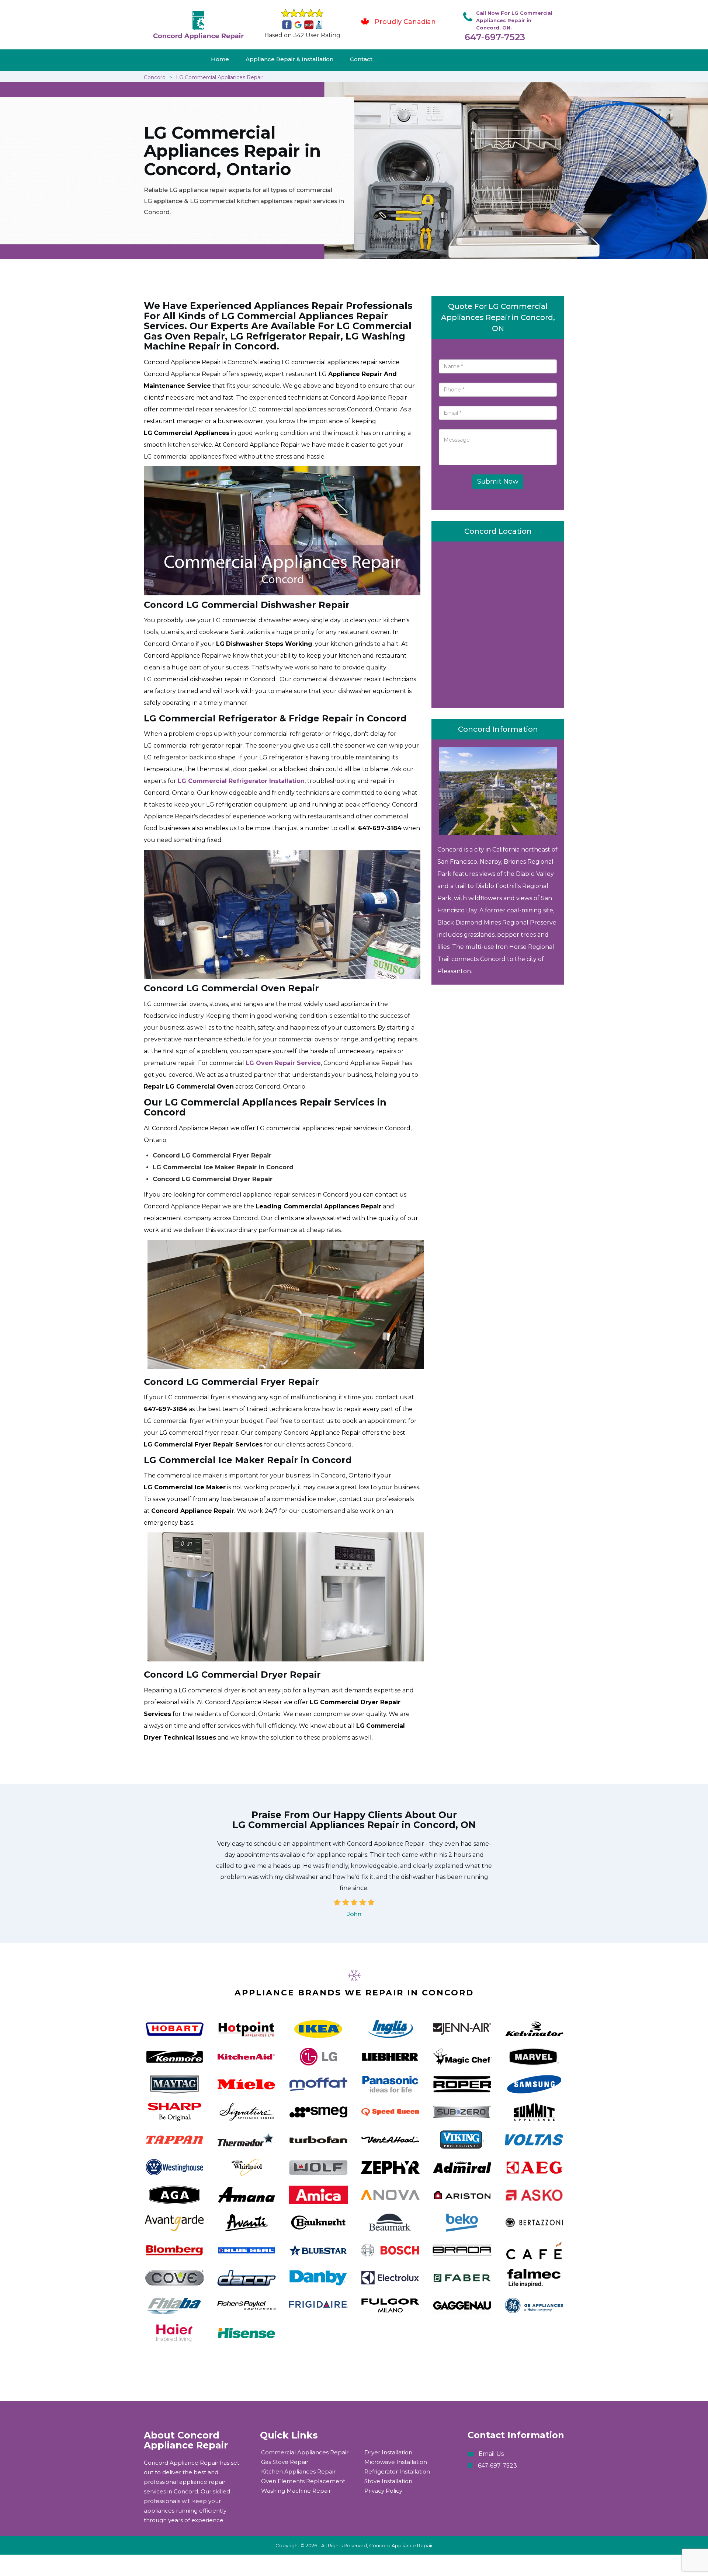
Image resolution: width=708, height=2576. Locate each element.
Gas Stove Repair (285, 2462)
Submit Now (498, 481)
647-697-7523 (495, 37)
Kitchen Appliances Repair (298, 2471)
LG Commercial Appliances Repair (220, 77)
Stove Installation (388, 2481)
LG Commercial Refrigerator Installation (241, 781)
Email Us (491, 2454)
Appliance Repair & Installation (289, 59)
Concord (155, 77)
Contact (361, 59)
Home (220, 59)
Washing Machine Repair (296, 2491)
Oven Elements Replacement (303, 2481)
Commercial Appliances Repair (305, 2452)
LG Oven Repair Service (283, 1063)
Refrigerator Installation (397, 2471)
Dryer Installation (388, 2452)
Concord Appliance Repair (401, 2545)
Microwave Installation (396, 2462)
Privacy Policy (383, 2491)
